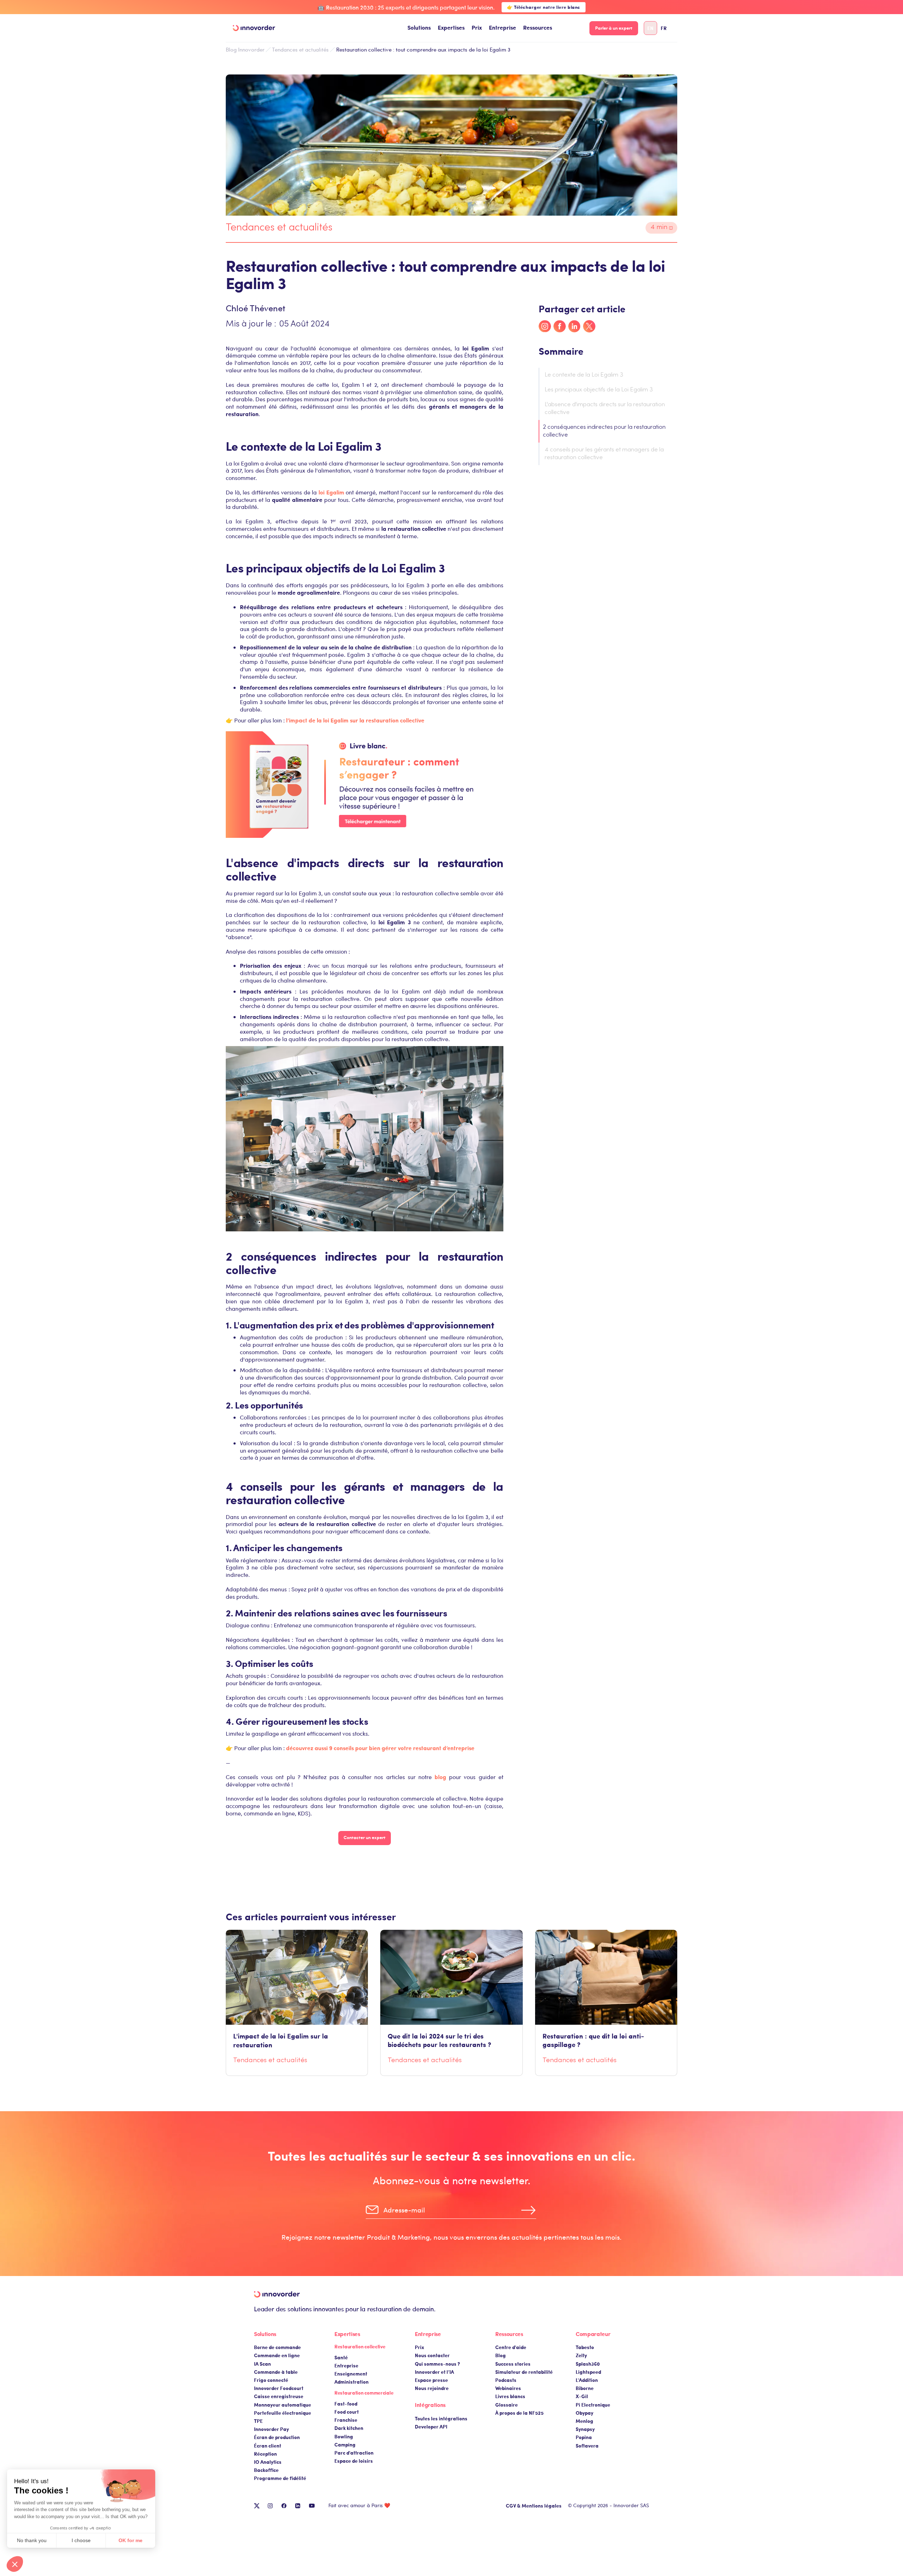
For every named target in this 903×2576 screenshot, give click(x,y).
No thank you (32, 2540)
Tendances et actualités (300, 49)
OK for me (131, 2540)
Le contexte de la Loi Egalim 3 (584, 375)
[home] (254, 28)
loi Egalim (331, 492)
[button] (419, 28)
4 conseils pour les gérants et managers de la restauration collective (604, 454)
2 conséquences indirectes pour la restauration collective (604, 431)
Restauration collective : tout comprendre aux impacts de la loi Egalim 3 (423, 49)
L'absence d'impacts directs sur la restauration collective (605, 409)
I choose (81, 2540)
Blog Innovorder (245, 50)
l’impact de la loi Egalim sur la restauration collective (355, 720)
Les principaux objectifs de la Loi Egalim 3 (599, 390)
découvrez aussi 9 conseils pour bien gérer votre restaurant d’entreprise (380, 1748)
